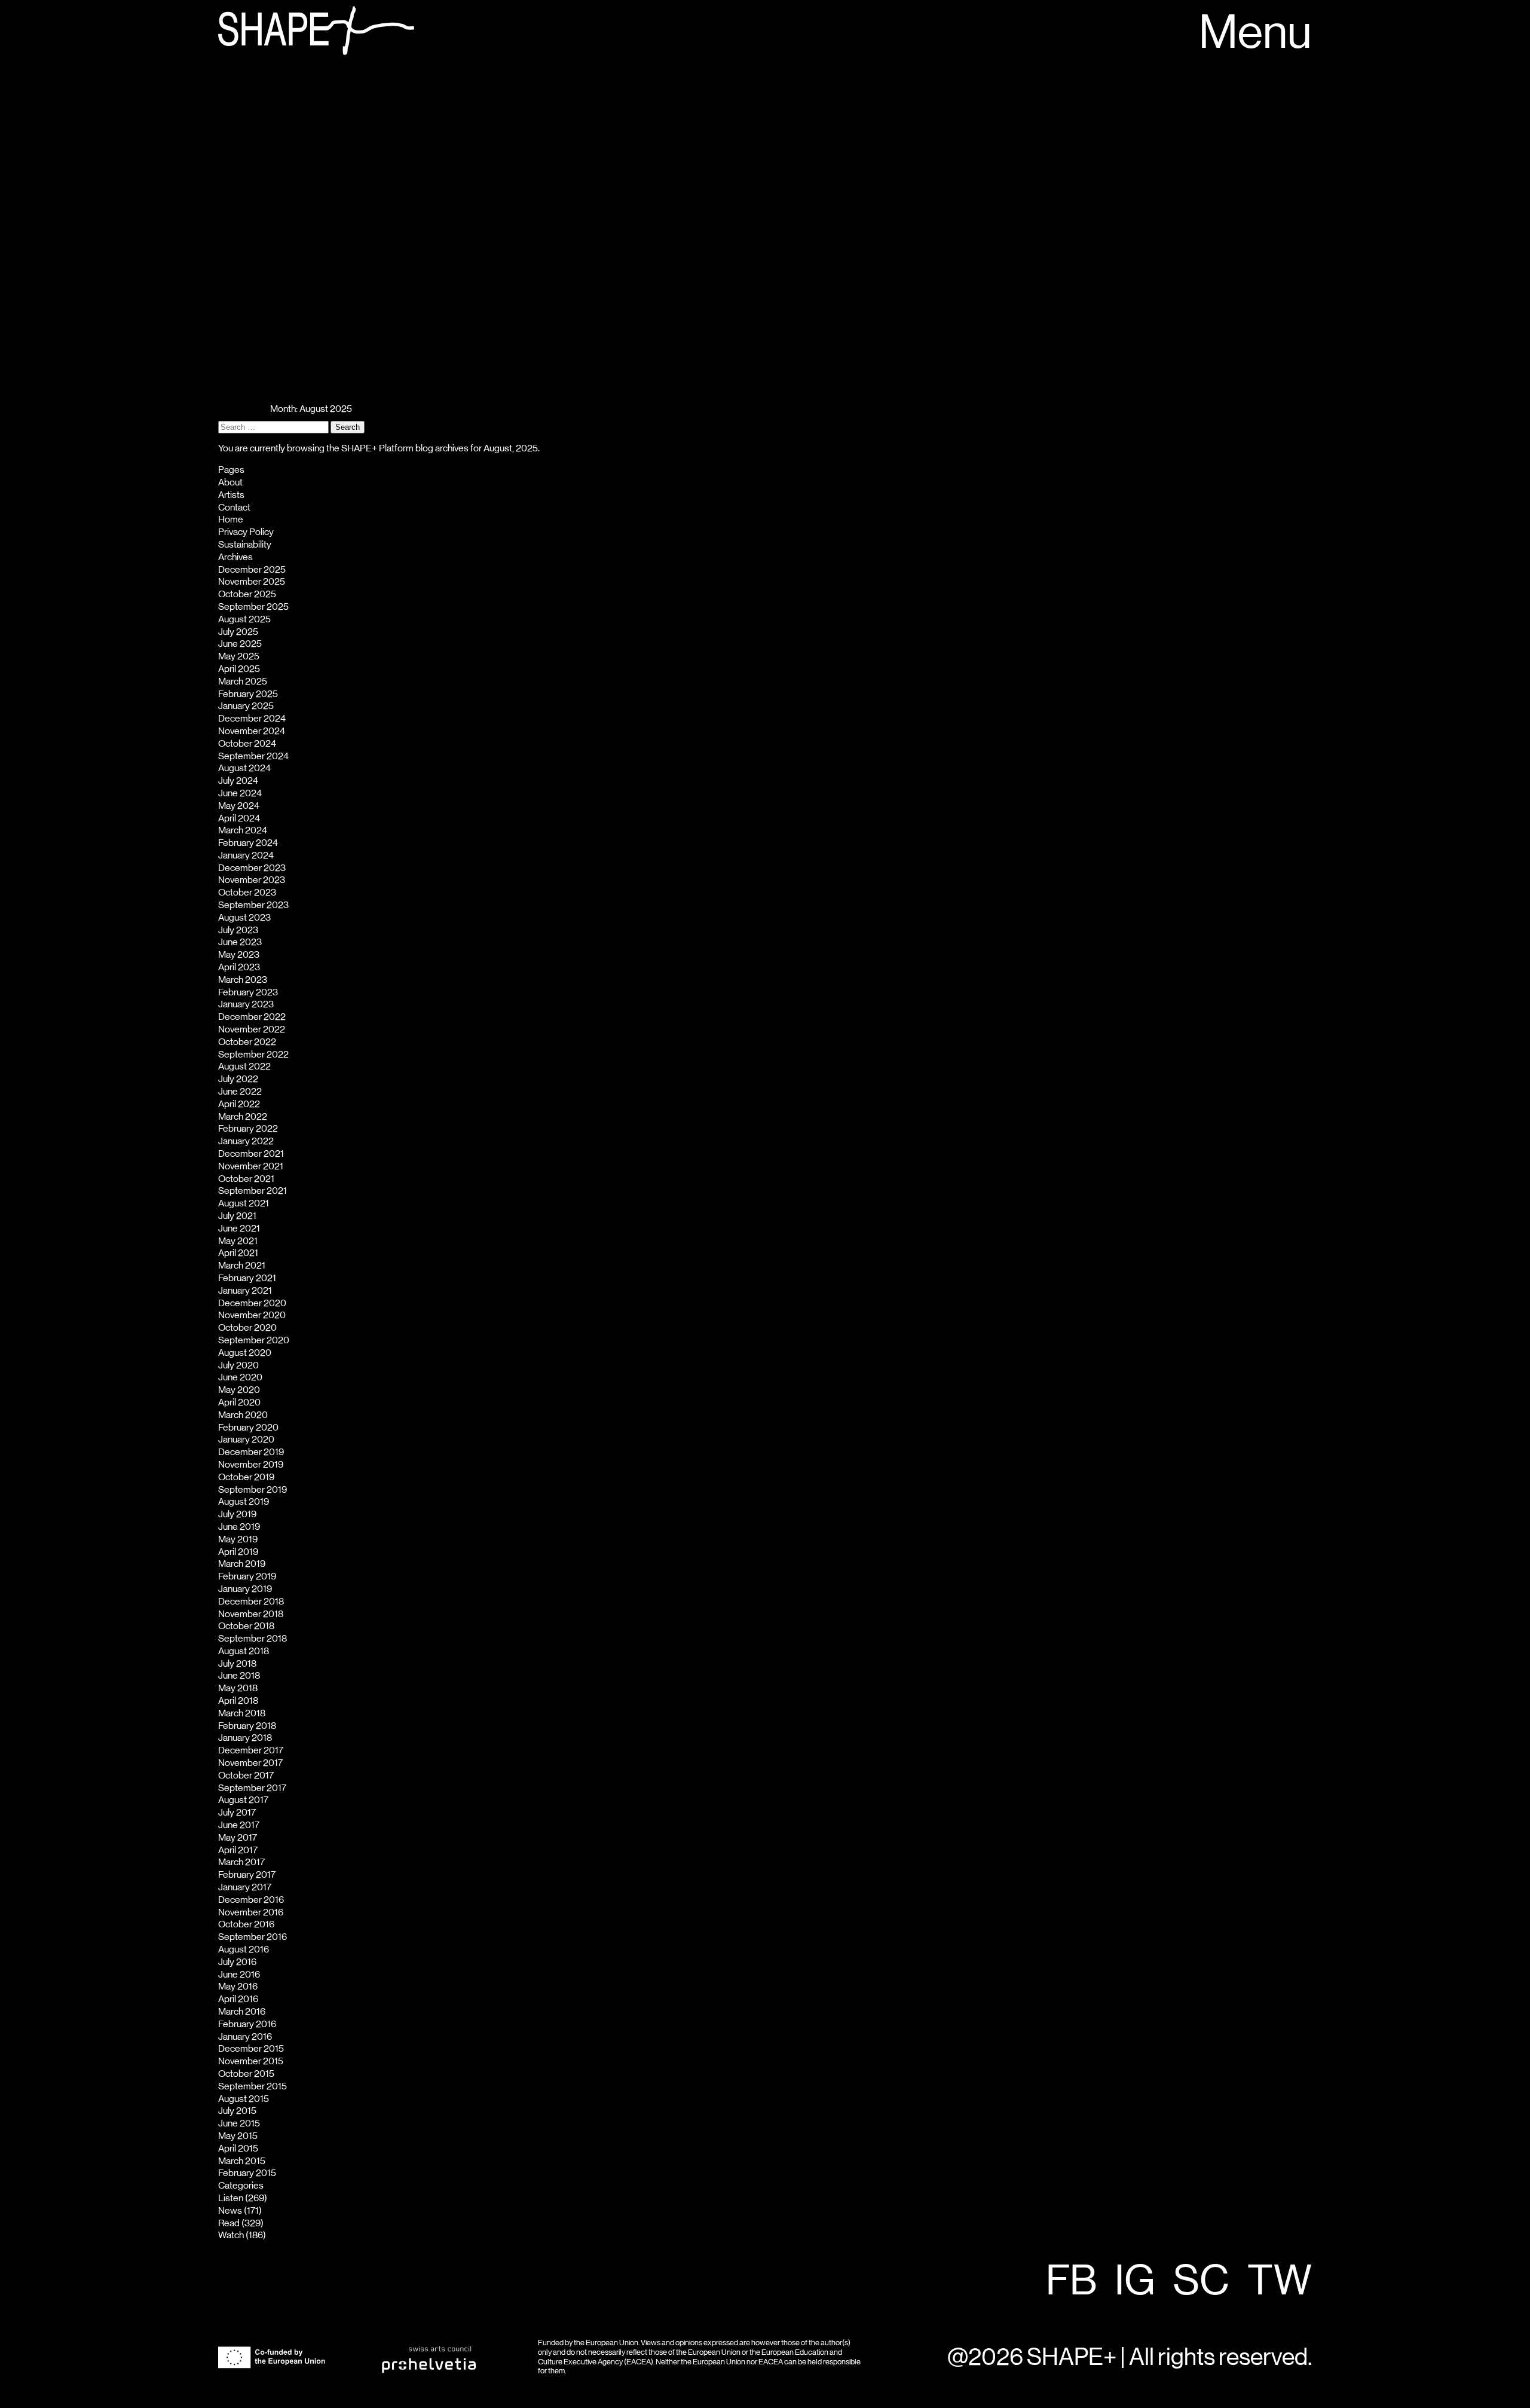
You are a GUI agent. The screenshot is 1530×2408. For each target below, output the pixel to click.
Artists (231, 495)
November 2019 (251, 1465)
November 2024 (252, 731)
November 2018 (251, 1614)
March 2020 (243, 1415)
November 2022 (252, 1029)
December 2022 (252, 1017)
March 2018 (242, 1713)
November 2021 (251, 1166)
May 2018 (238, 1688)
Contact (234, 508)
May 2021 (238, 1241)
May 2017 (238, 1838)
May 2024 (239, 806)
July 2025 (238, 632)
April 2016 (238, 1999)
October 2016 (246, 1924)
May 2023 (239, 955)
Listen (231, 2198)
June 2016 (239, 1975)
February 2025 (248, 694)
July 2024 (238, 781)
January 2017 (245, 1887)
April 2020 (239, 1402)
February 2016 (247, 2024)
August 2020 (245, 1353)
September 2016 (253, 1937)
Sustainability (245, 545)
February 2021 (247, 1278)
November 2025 (252, 582)
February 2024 (248, 843)
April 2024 (239, 818)
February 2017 (247, 1875)
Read (229, 2223)
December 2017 (251, 1750)
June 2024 (240, 793)
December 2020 (252, 1303)
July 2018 (237, 1664)
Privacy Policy (246, 532)
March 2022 (243, 1117)
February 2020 (248, 1428)
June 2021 (239, 1229)
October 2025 (247, 594)
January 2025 (246, 706)
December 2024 (252, 719)
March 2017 (241, 1862)
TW (1280, 2282)
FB (1071, 2282)
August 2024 (244, 768)
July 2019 (237, 1514)
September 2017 (252, 1788)
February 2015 (247, 2173)
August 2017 (243, 1800)
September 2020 (254, 1340)
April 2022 (239, 1104)
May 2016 (238, 1987)
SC (1201, 2282)
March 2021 (242, 1266)
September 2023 (253, 905)
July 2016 (237, 1962)
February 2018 (247, 1726)
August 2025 (244, 619)
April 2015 (238, 2149)
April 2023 (239, 967)
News (230, 2211)
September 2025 (253, 607)
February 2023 (248, 992)
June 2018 (239, 1676)
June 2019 (239, 1527)
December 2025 (252, 570)
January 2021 (245, 1291)
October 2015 (246, 2074)
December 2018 (251, 1602)
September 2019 (253, 1490)
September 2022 (253, 1055)
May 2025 (239, 656)
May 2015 (238, 2136)
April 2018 (238, 1701)
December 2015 (251, 2049)
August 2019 (244, 1502)
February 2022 (248, 1129)
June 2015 (239, 2123)
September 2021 (253, 1191)
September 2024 (253, 756)
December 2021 (251, 1154)
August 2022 (244, 1067)
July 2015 (237, 2111)
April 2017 (238, 1850)
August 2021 (244, 1203)
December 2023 (252, 868)
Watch (231, 2235)
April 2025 (239, 669)
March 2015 (242, 2161)
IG (1135, 2282)
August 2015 (244, 2099)
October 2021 (246, 1179)
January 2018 (245, 1738)
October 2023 (247, 893)
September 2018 (253, 1639)
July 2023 (238, 930)
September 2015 (253, 2086)
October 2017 (246, 1776)
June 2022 (240, 1092)
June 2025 (240, 644)
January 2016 (245, 2037)
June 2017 (239, 1825)
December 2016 (251, 1900)
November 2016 (251, 1912)
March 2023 (243, 980)
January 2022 (246, 1141)
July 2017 (237, 1813)
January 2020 (246, 1440)
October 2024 (247, 744)
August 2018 (244, 1651)
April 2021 (238, 1253)
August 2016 (244, 1949)
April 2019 (238, 1552)
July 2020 (238, 1365)
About (230, 482)
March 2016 (242, 2012)
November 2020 (252, 1315)
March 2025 (243, 682)
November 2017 (250, 1763)
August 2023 (244, 918)
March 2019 (242, 1564)
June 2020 (240, 1377)
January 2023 (246, 1004)
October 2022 (247, 1042)
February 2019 (247, 1576)
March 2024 (243, 830)
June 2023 (240, 942)
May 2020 (239, 1390)
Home (231, 520)
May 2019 (238, 1539)
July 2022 (238, 1079)
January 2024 (246, 855)
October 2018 (246, 1626)
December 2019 (251, 1452)
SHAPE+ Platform (377, 448)
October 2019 (246, 1477)
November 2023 (252, 880)
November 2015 (251, 2061)
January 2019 (245, 1589)
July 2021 (237, 1216)
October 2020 (247, 1328)
